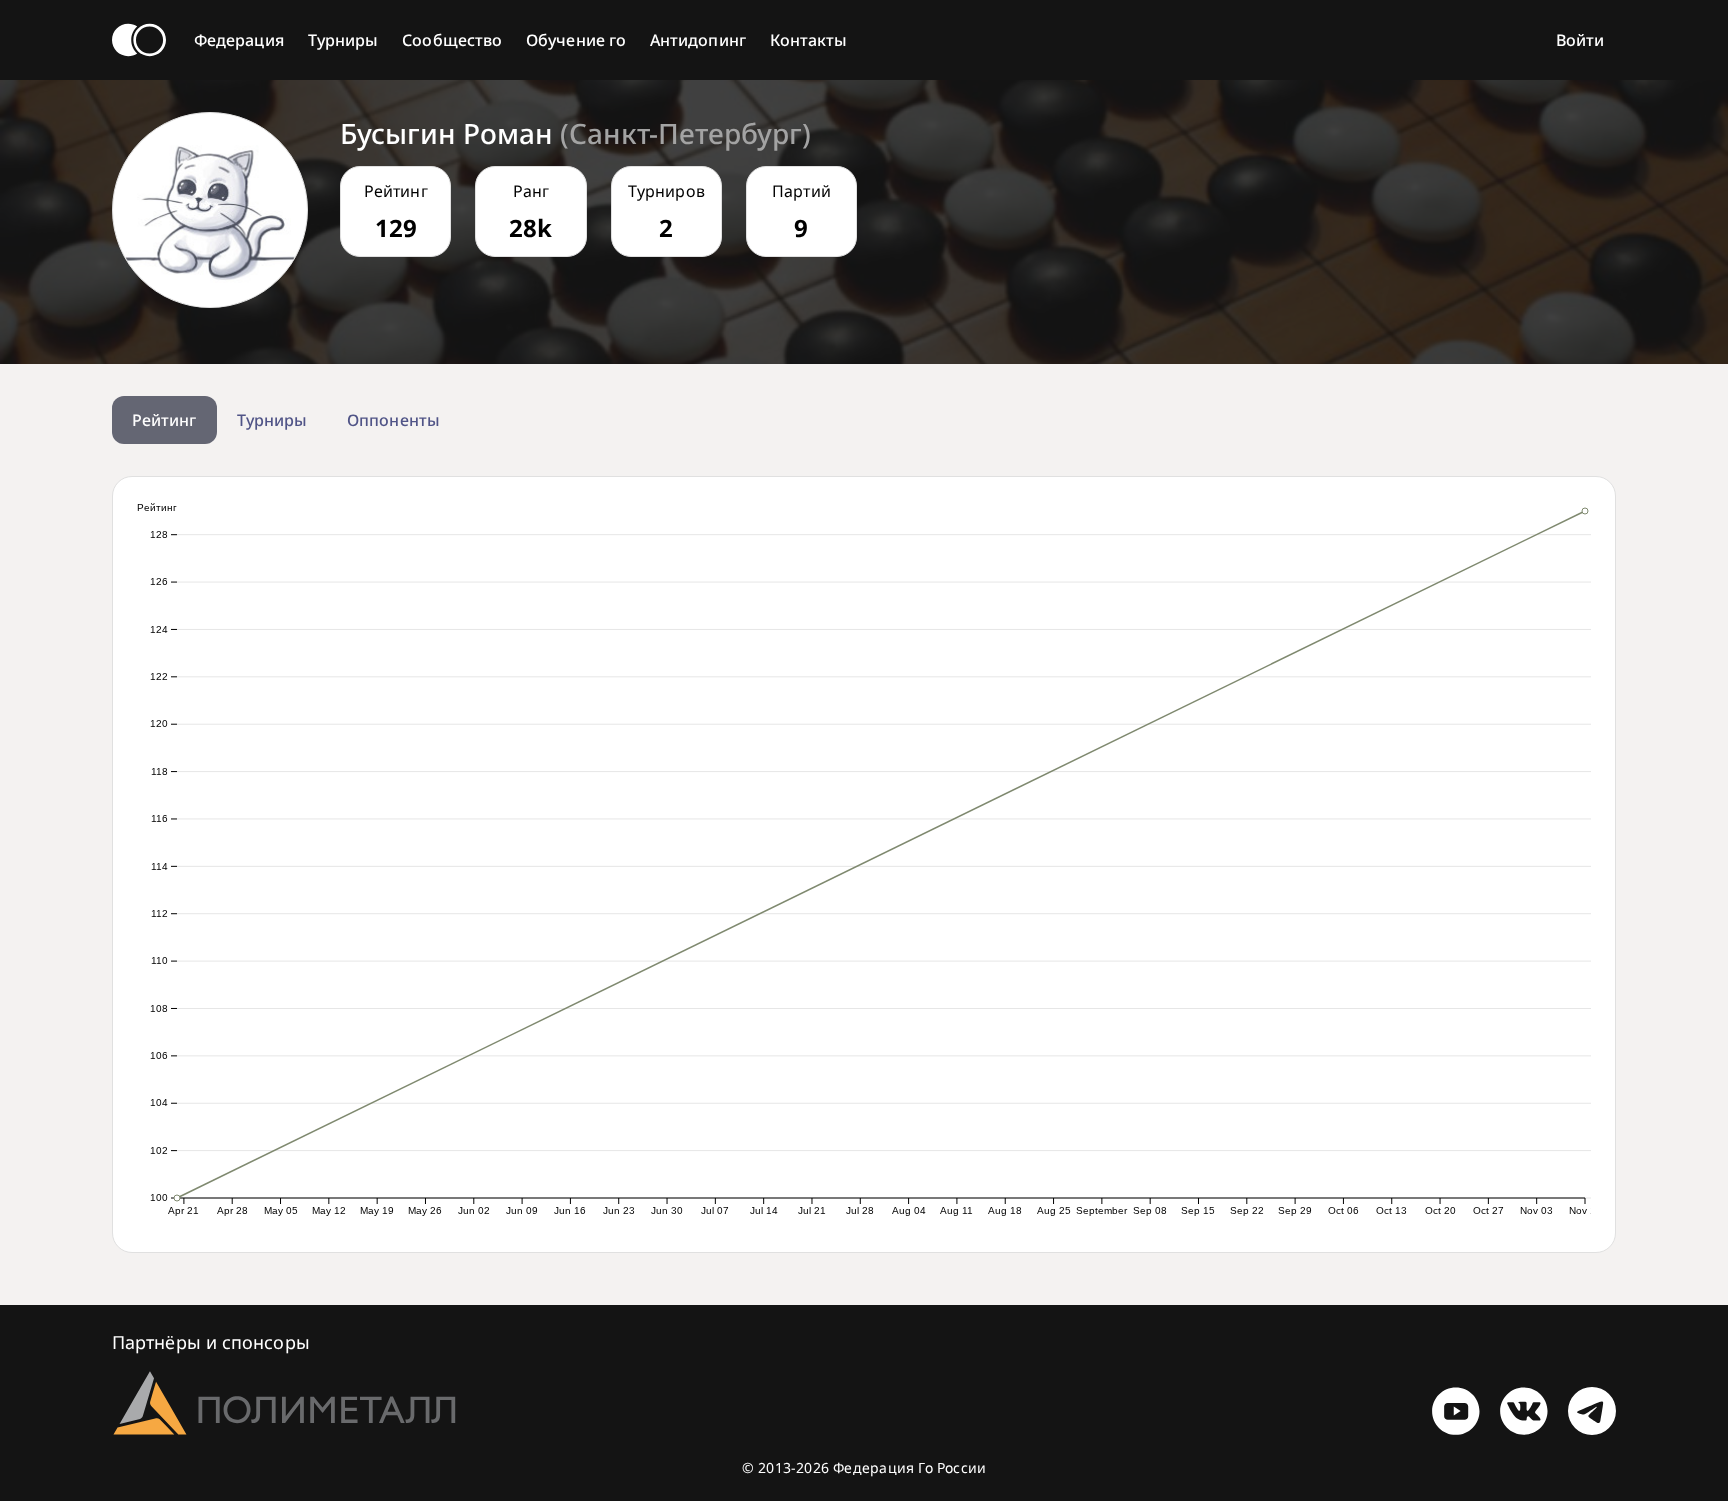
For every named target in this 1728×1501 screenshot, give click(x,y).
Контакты (809, 40)
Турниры (343, 40)
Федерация (239, 40)
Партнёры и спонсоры (211, 1342)
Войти (1580, 40)
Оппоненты (393, 420)
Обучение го (576, 40)
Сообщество (452, 40)
